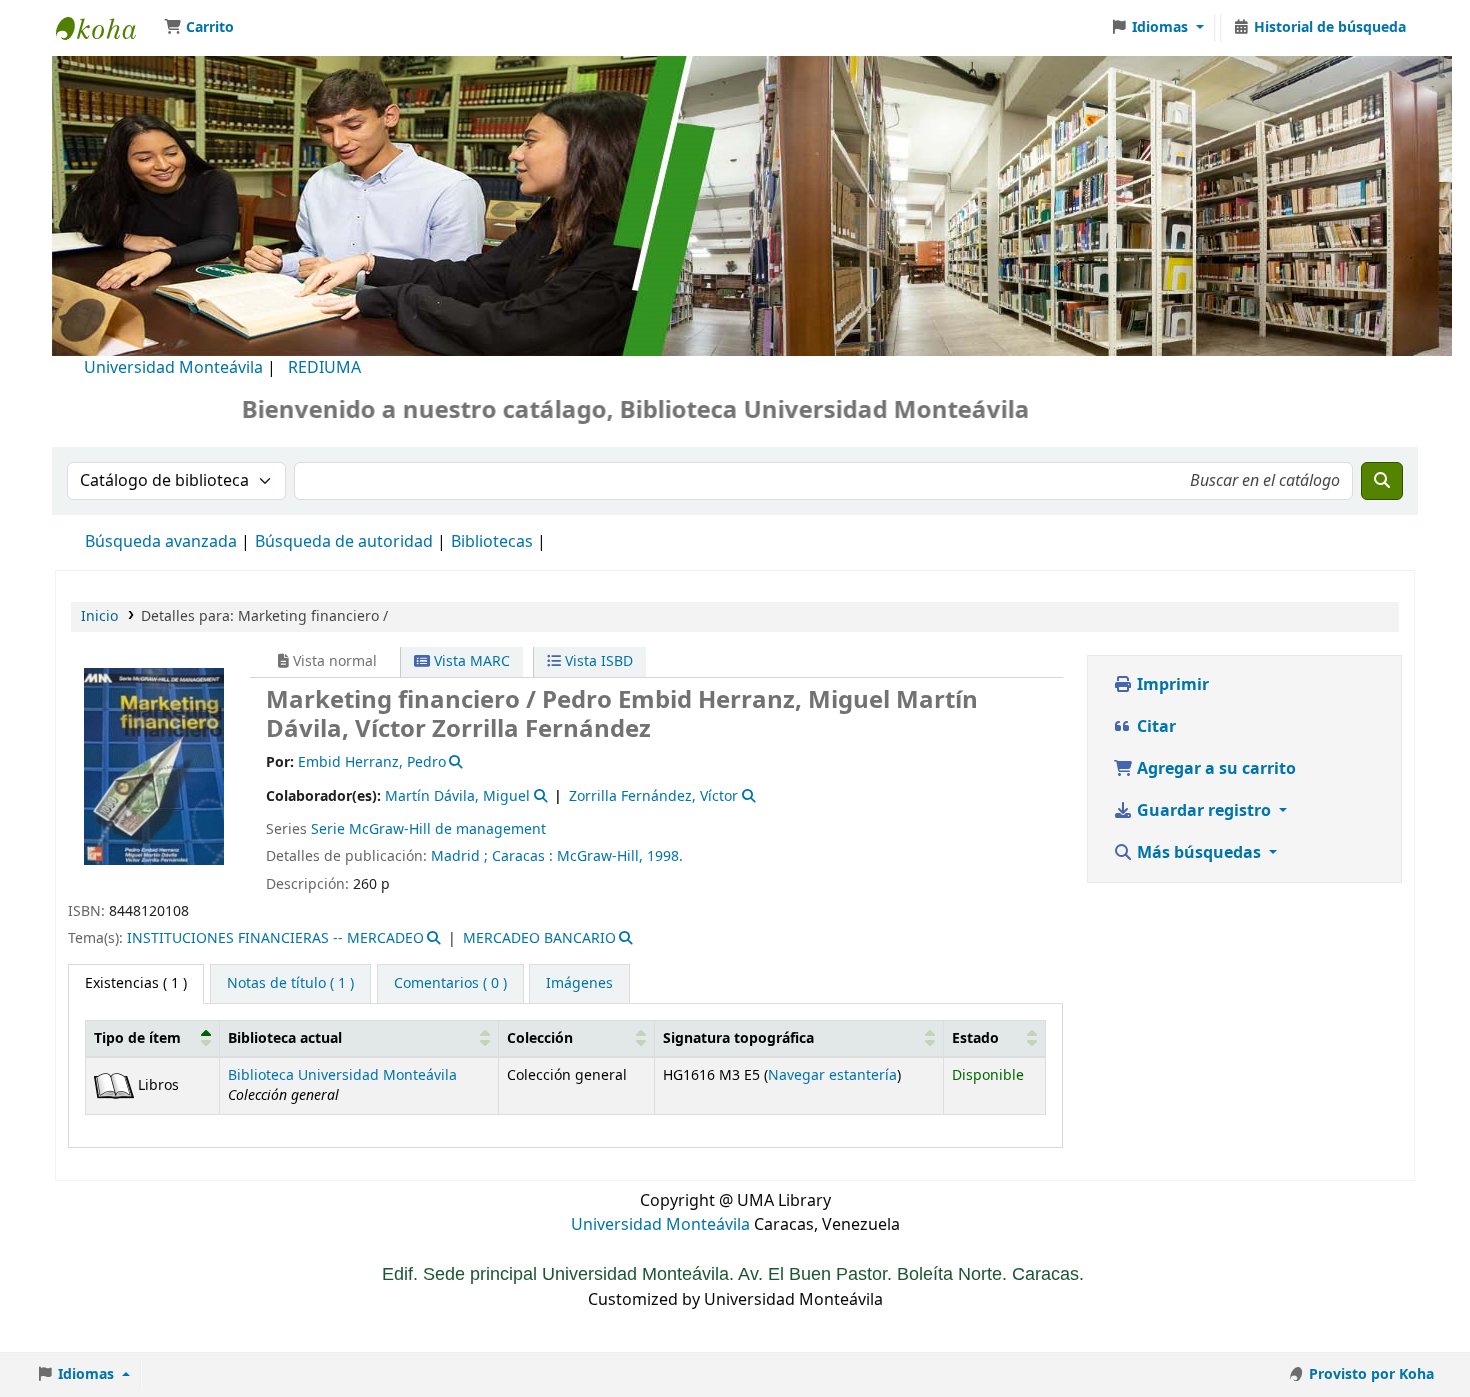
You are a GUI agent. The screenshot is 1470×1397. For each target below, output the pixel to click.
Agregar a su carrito (1214, 769)
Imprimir (1171, 685)
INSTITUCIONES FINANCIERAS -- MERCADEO (275, 938)
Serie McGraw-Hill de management (428, 829)
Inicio (99, 616)
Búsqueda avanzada (161, 542)
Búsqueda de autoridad (344, 542)
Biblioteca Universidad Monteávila (106, 28)
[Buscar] (1382, 481)
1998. (665, 856)
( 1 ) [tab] (136, 983)
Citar (1154, 727)
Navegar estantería (832, 1075)
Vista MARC (470, 661)
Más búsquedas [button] (1199, 853)
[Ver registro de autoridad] (454, 762)
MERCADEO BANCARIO (539, 938)
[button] (199, 28)
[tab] (290, 984)
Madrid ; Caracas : (492, 856)
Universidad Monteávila (173, 368)
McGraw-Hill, (600, 856)
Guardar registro (1204, 811)
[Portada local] (154, 766)
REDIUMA (324, 368)
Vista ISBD (597, 661)
